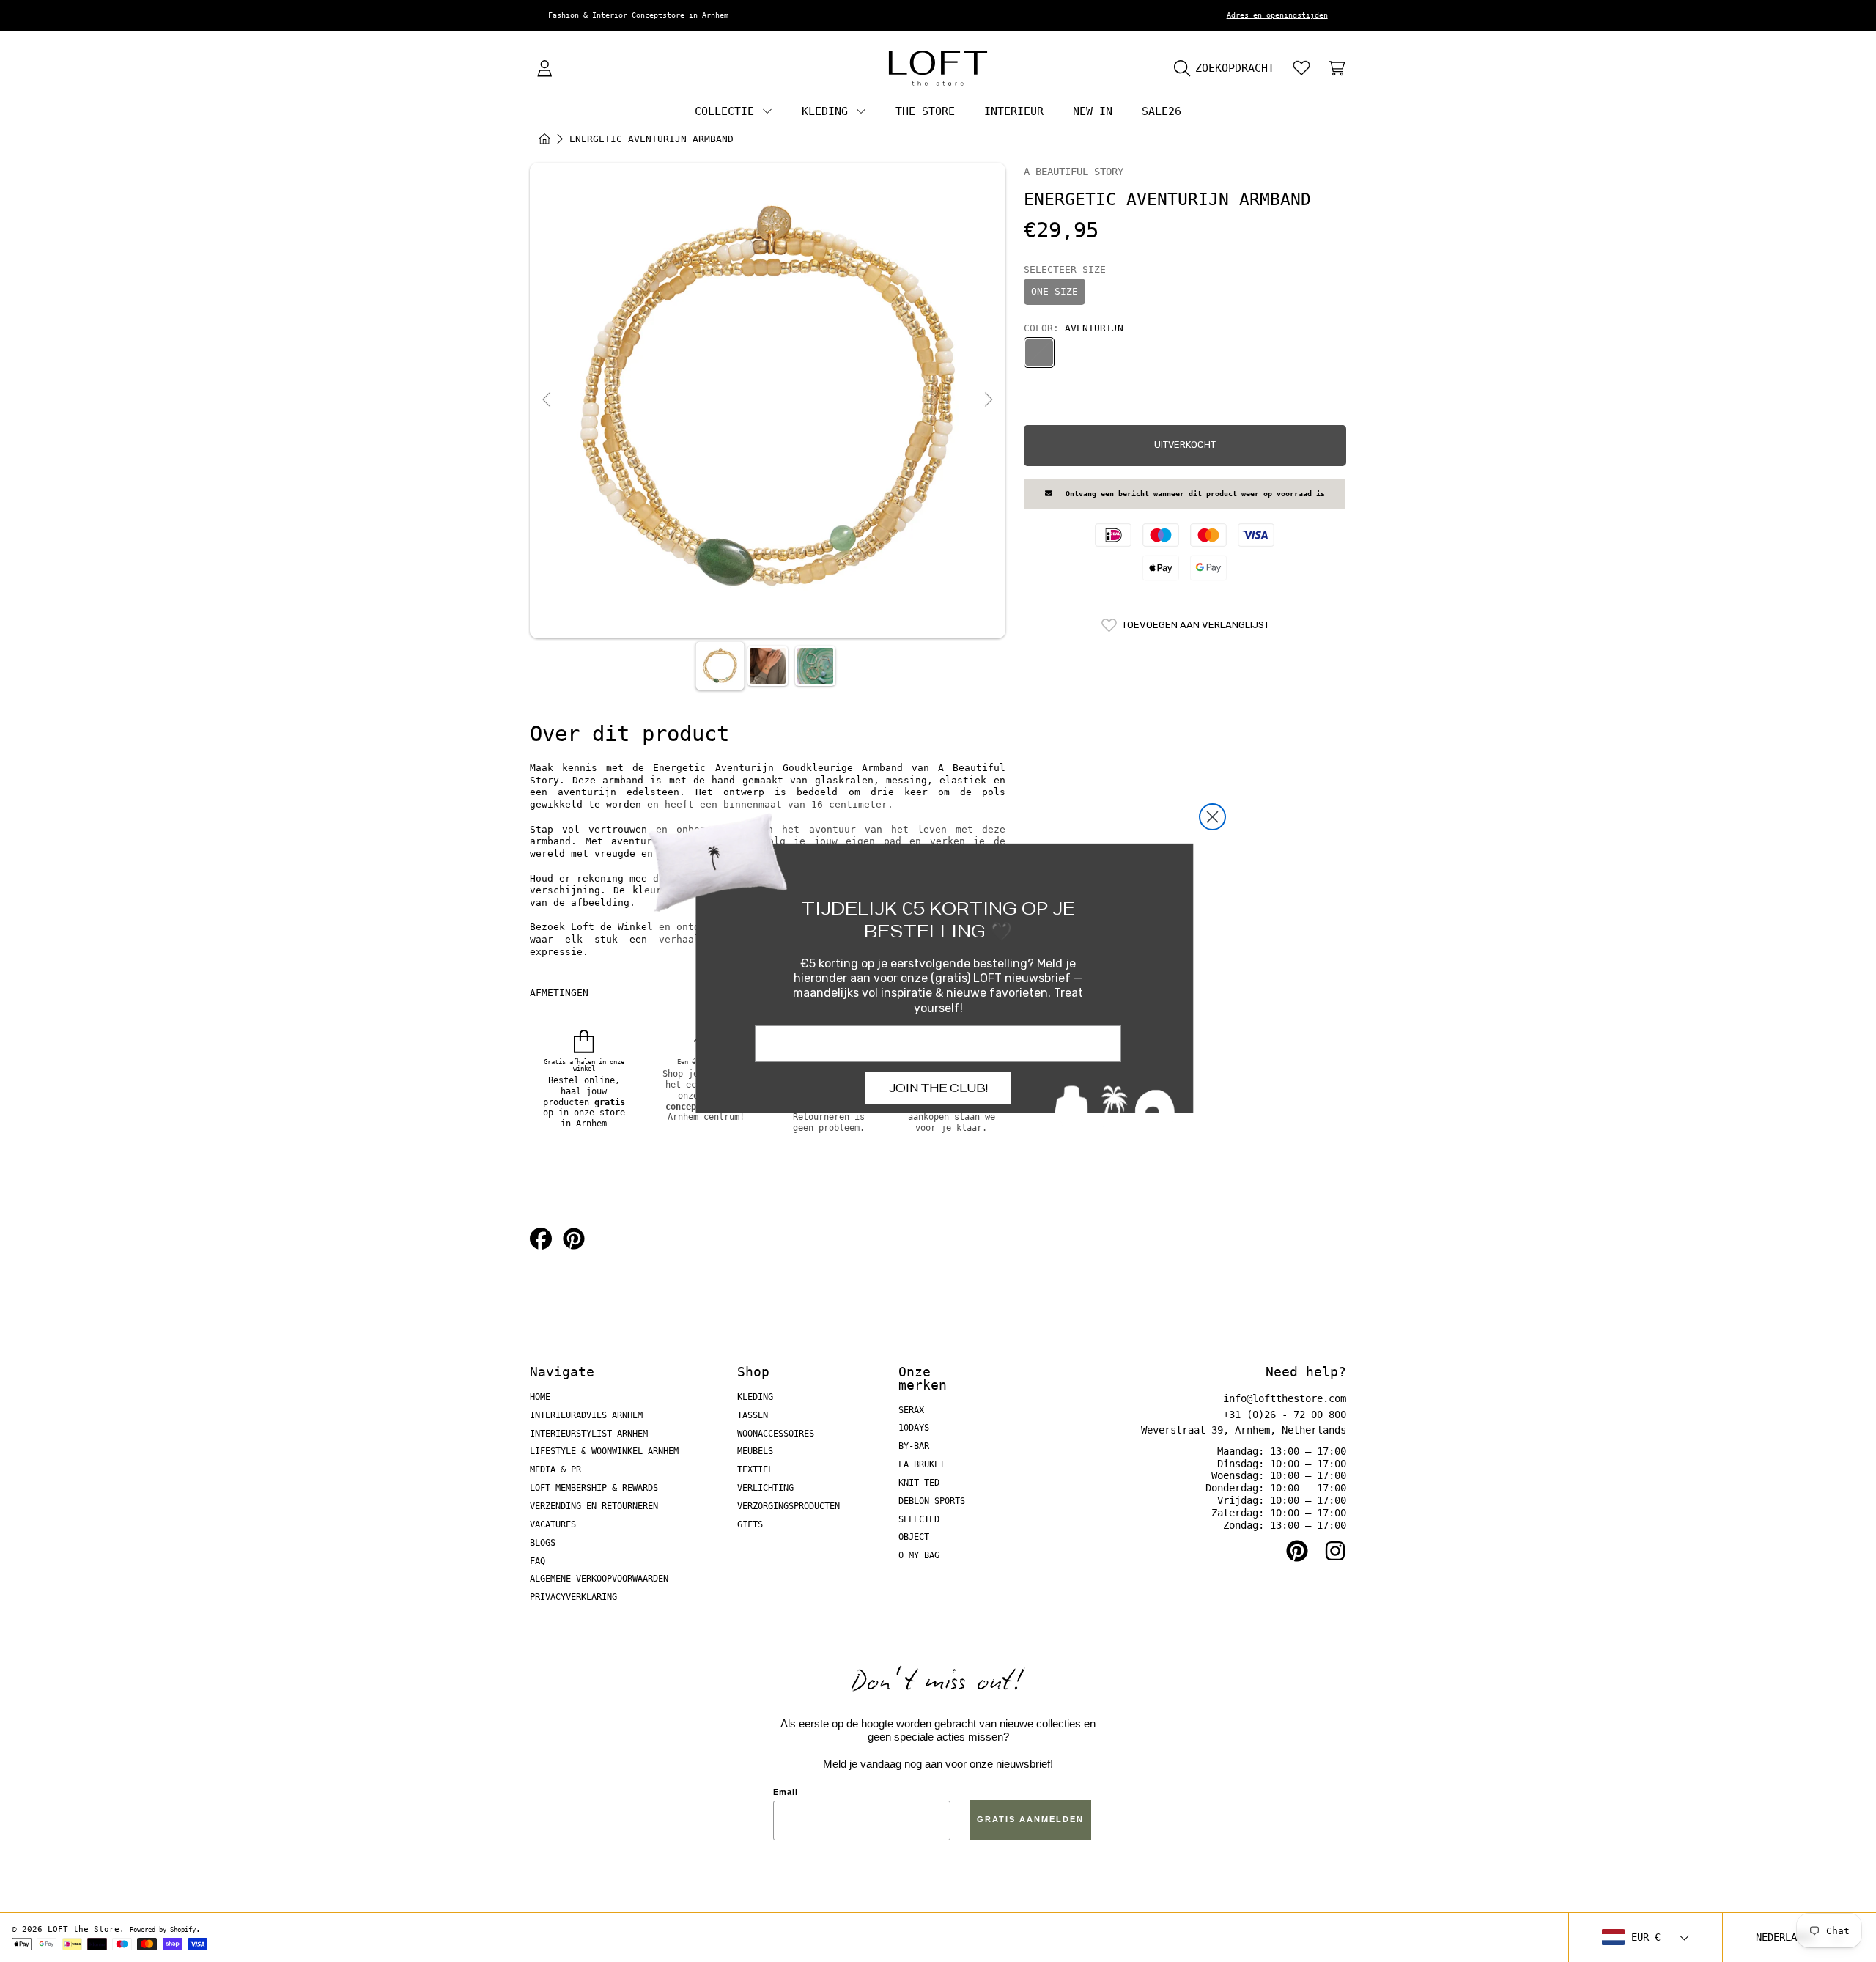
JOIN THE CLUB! (938, 1088)
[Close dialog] (1212, 817)
